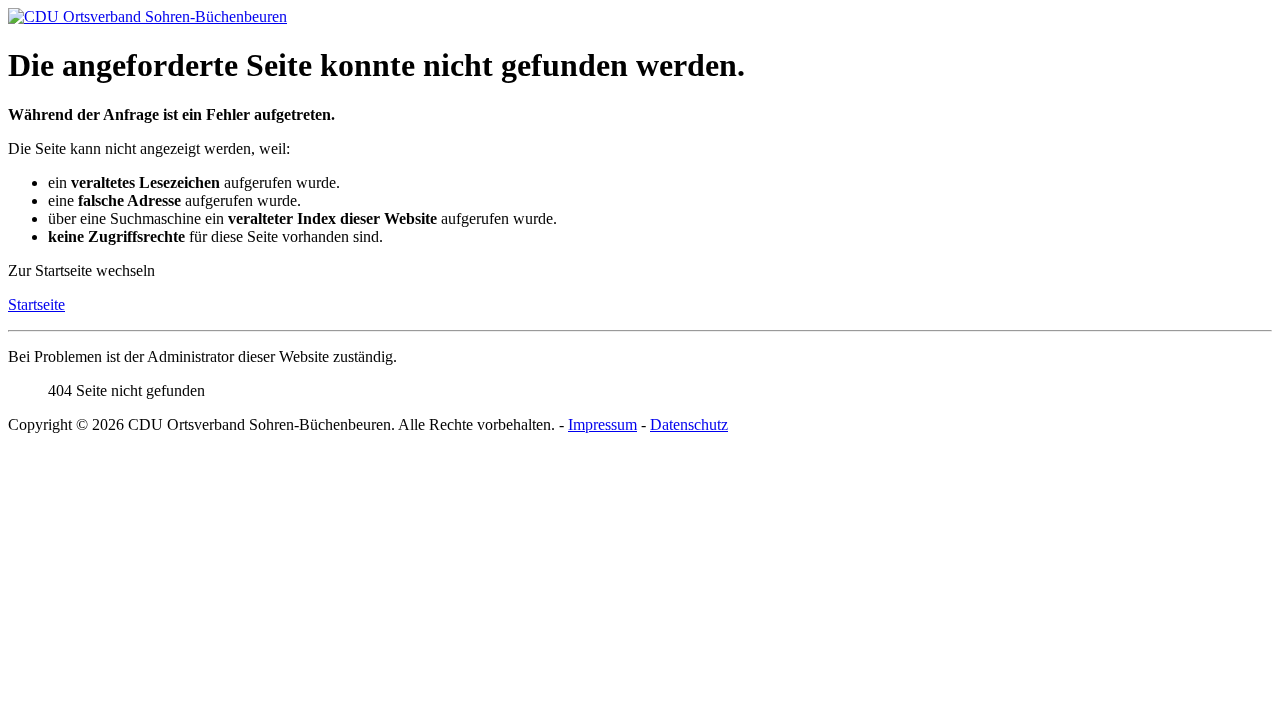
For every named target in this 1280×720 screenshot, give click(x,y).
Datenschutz (689, 424)
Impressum (602, 424)
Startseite (36, 304)
